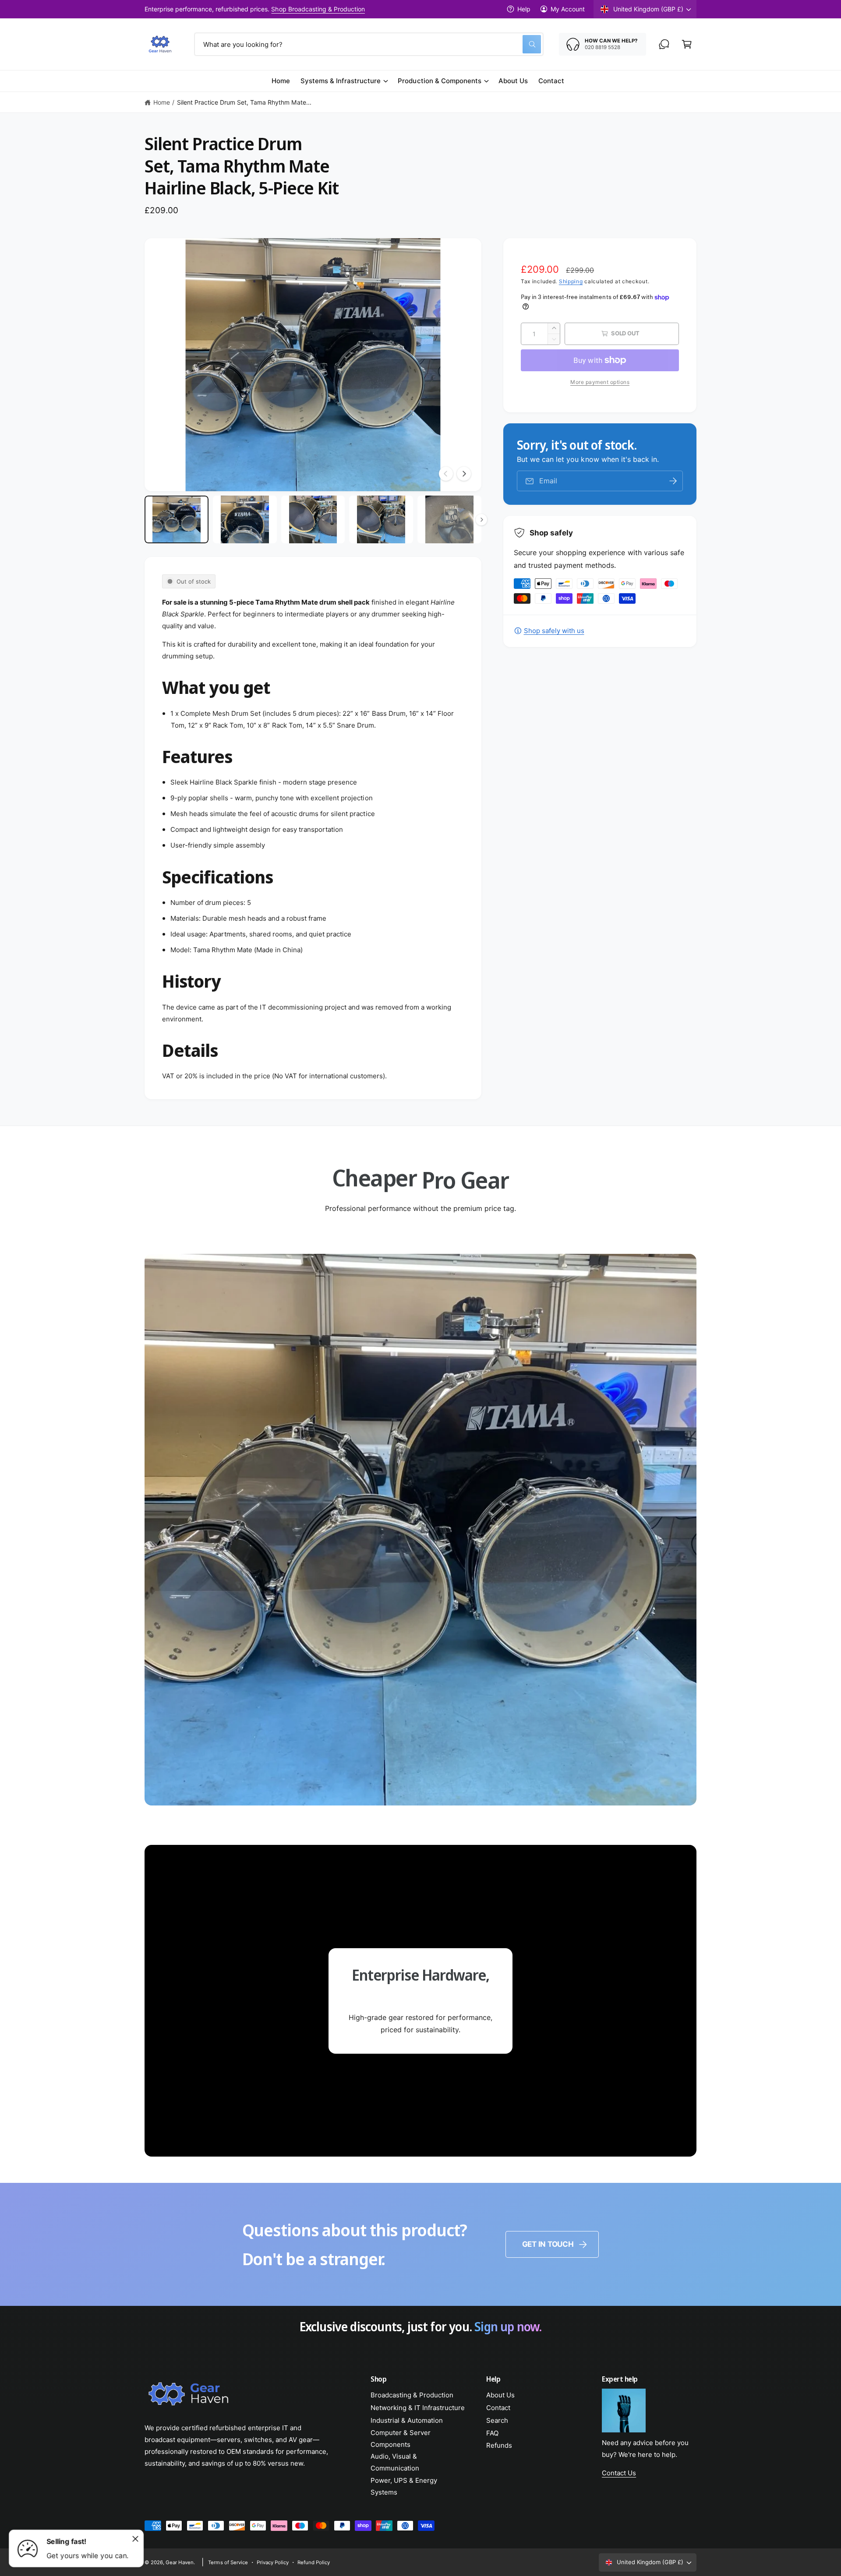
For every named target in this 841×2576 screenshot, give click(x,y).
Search (497, 2420)
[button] (687, 44)
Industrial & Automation (407, 2420)
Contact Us (619, 2473)
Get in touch (548, 2244)
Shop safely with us (554, 631)
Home (162, 102)
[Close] (135, 2539)
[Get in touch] (664, 44)
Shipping (571, 281)
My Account (568, 9)
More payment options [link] (600, 382)
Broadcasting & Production (412, 2395)
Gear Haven (180, 2562)
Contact (498, 2408)
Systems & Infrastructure (341, 81)
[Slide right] (464, 474)
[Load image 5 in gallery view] (449, 520)
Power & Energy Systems (362, 9)
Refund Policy (314, 2562)
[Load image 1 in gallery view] (177, 520)
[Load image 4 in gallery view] (381, 520)
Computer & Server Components (401, 2439)
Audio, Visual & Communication (395, 2462)
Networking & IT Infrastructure (418, 2408)
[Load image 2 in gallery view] (245, 520)
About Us (500, 2395)
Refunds (499, 2445)
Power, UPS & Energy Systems (404, 2486)
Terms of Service (228, 2562)
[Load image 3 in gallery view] (313, 520)
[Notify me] (673, 481)
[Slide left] (446, 474)
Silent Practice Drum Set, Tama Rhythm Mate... (244, 102)
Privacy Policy (273, 2562)
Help (524, 9)
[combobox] (369, 44)
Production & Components (439, 81)
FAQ (492, 2433)
